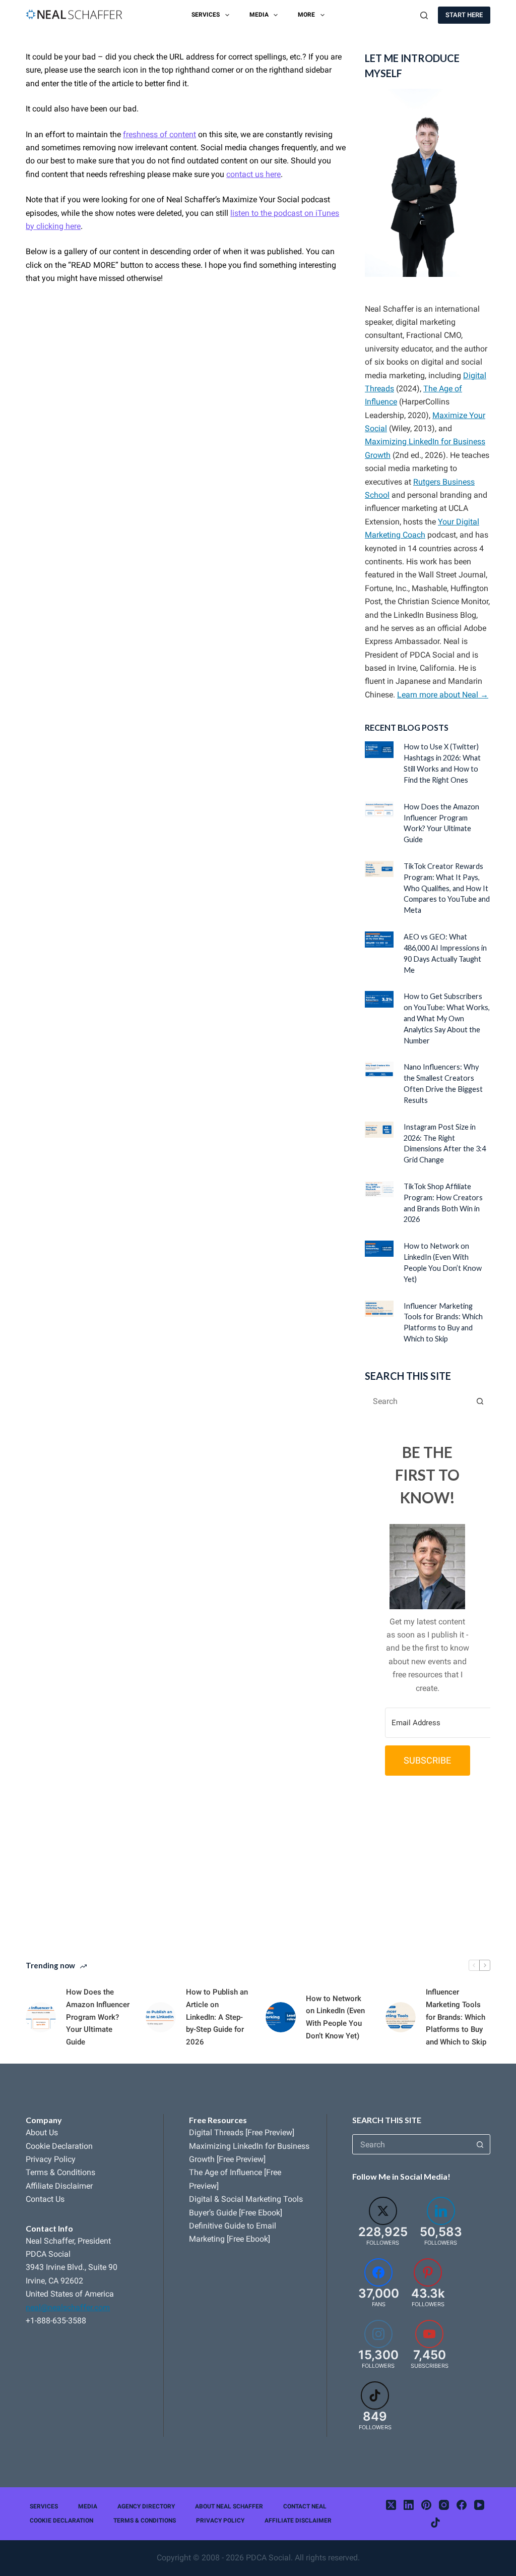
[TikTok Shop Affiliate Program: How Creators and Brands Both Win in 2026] (379, 1189)
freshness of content (159, 134)
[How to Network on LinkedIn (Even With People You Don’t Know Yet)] (379, 1249)
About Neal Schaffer (229, 2506)
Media (259, 15)
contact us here (253, 174)
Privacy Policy (51, 2159)
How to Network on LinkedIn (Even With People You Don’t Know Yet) (335, 2017)
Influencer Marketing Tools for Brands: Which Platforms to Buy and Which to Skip (456, 2017)
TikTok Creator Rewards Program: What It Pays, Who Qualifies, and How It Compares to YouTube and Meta (447, 888)
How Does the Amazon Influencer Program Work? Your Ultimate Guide (98, 2017)
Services (206, 15)
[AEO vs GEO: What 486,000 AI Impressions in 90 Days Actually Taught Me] (379, 940)
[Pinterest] (426, 2505)
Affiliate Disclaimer (59, 2186)
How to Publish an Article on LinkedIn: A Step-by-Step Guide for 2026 (217, 2017)
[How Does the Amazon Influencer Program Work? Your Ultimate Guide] (379, 809)
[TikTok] (435, 2523)
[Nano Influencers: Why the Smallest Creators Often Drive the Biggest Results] (379, 1070)
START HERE (464, 15)
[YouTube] (479, 2505)
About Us (42, 2132)
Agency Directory (146, 2506)
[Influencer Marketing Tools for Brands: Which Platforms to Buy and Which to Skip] (379, 1309)
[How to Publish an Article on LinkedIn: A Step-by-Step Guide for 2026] (161, 2017)
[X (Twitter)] (391, 2505)
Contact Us (45, 2199)
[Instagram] (444, 2505)
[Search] (424, 15)
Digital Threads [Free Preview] (242, 2132)
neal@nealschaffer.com (68, 2307)
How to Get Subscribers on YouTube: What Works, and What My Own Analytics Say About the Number (447, 1018)
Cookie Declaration (59, 2146)
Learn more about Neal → (443, 695)
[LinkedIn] (409, 2505)
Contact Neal (305, 2506)
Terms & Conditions (60, 2172)
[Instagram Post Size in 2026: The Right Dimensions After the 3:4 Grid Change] (379, 1130)
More (306, 15)
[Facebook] (462, 2505)
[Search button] (480, 1401)
